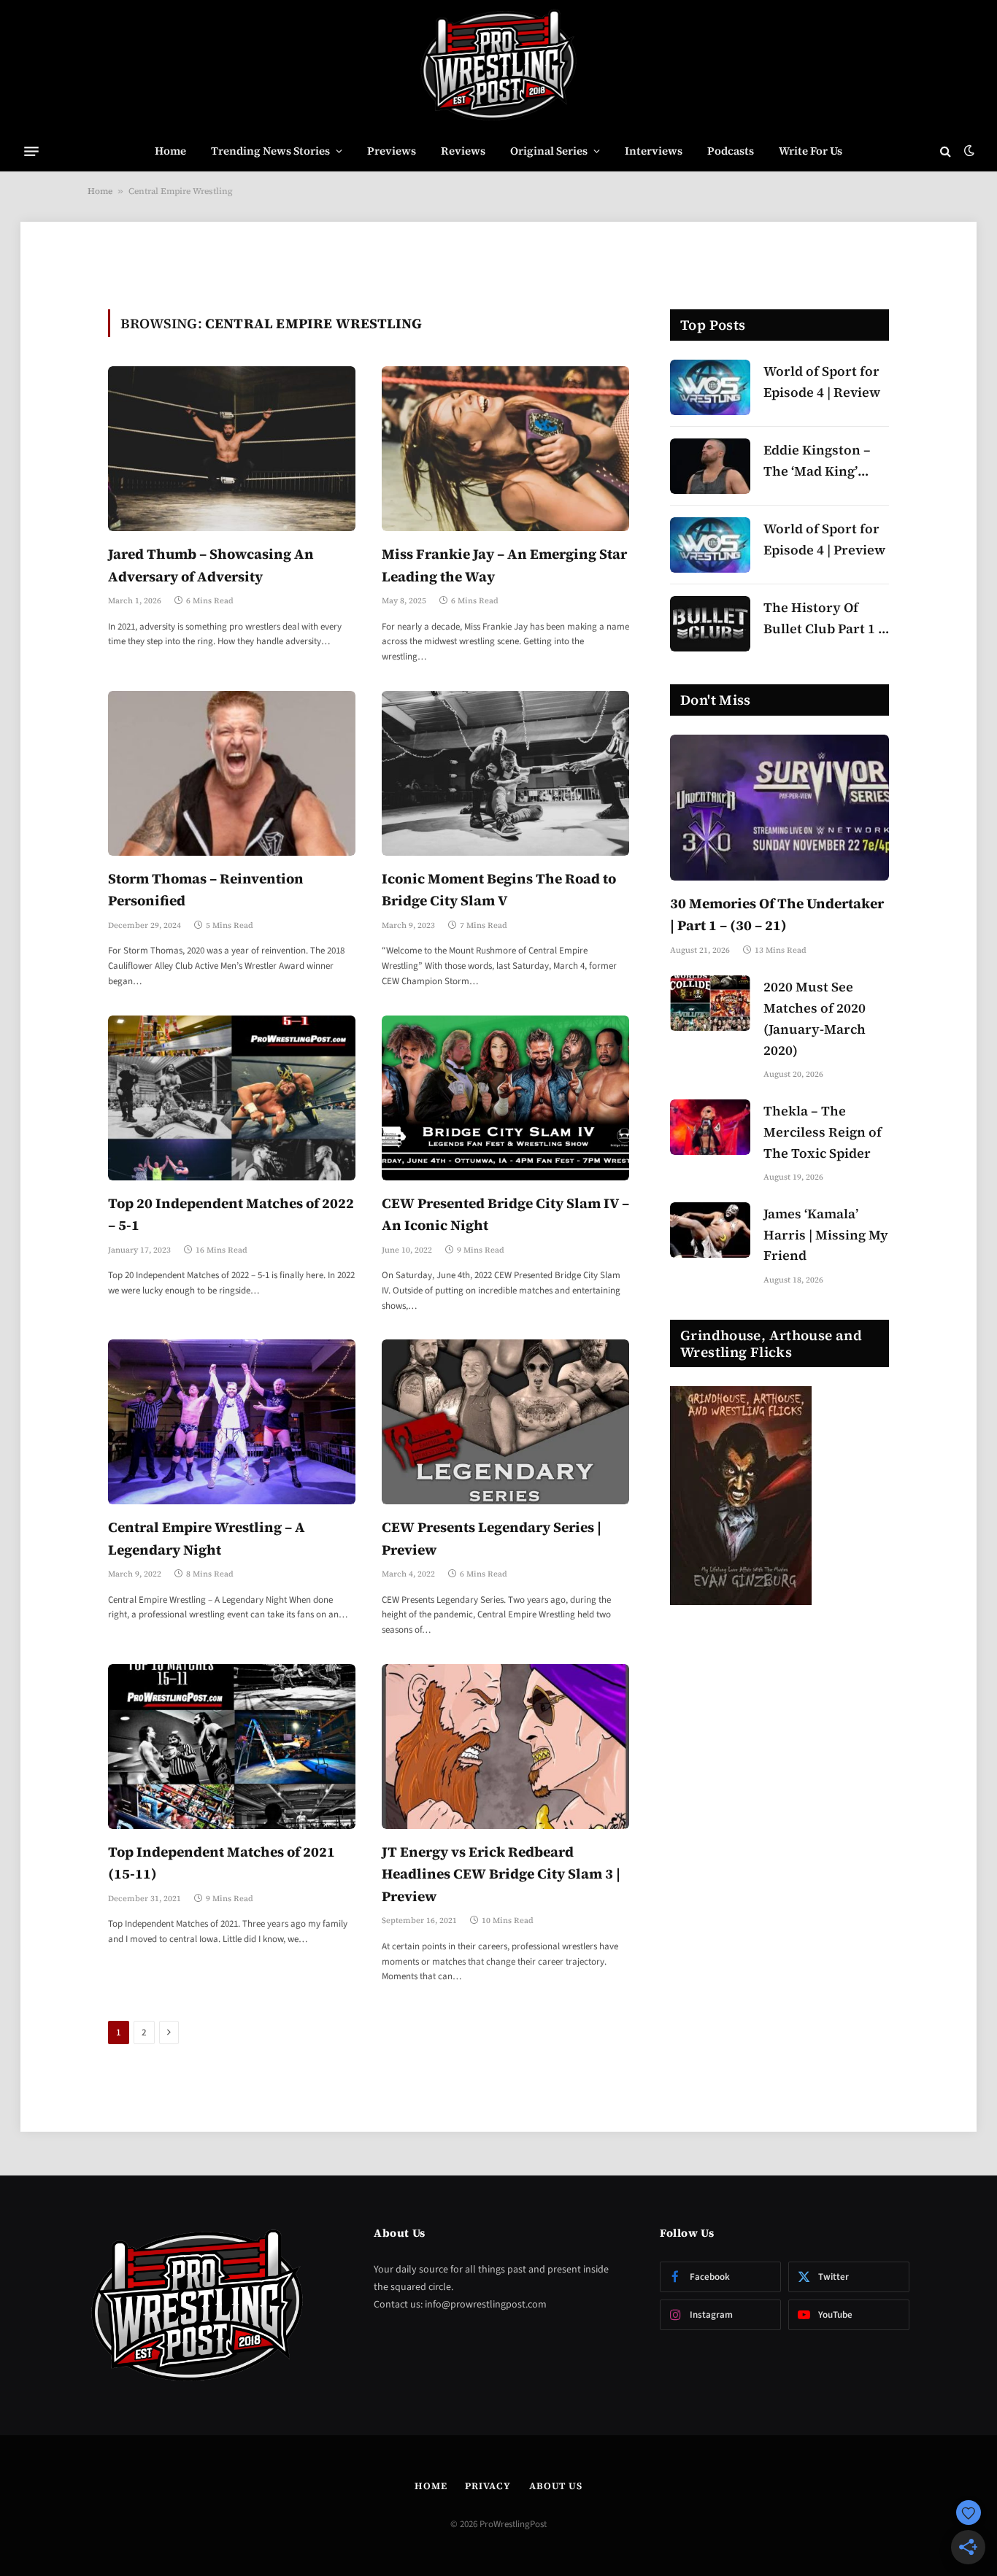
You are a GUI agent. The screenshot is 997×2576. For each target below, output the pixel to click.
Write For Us (811, 151)
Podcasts (731, 151)
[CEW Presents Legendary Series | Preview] (505, 1422)
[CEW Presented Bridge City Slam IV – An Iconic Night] (505, 1098)
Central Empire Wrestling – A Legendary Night (207, 1538)
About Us (556, 2486)
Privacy (488, 2486)
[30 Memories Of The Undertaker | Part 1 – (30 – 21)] (779, 808)
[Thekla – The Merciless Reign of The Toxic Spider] (710, 1127)
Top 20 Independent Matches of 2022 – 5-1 (231, 1214)
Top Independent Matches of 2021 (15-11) (222, 1863)
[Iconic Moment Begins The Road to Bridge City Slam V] (505, 773)
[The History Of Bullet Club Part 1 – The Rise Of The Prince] (710, 624)
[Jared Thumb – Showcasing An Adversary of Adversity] (232, 449)
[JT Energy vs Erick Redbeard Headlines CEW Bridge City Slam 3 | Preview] (505, 1747)
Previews (392, 151)
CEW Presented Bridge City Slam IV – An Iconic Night (505, 1214)
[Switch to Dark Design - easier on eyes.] (968, 151)
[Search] (946, 151)
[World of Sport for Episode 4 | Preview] (710, 545)
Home (170, 151)
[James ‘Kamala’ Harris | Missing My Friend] (710, 1230)
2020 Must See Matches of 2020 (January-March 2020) (815, 1018)
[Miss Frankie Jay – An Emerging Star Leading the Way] (505, 449)
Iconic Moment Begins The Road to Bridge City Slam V (499, 889)
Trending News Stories (270, 151)
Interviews (654, 151)
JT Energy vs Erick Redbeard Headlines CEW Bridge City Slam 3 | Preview (501, 1874)
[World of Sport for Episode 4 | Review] (710, 387)
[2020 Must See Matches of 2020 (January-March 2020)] (710, 1003)
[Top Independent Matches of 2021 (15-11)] (232, 1747)
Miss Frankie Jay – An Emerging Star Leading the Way (504, 565)
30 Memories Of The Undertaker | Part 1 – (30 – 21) (777, 914)
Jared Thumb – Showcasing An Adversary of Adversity (211, 565)
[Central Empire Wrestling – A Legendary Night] (232, 1422)
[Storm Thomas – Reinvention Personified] (232, 773)
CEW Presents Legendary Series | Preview (492, 1538)
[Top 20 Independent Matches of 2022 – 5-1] (232, 1098)
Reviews (463, 151)
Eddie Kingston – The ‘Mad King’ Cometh (817, 461)
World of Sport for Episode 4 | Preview (824, 539)
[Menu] (31, 151)
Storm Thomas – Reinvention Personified (206, 889)
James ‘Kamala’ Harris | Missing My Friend (826, 1235)
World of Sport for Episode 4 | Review (822, 382)
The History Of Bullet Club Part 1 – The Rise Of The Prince (824, 619)
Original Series (549, 151)
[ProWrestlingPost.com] (498, 66)
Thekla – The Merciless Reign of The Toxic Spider (823, 1132)
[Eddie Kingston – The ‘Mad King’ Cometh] (710, 466)
